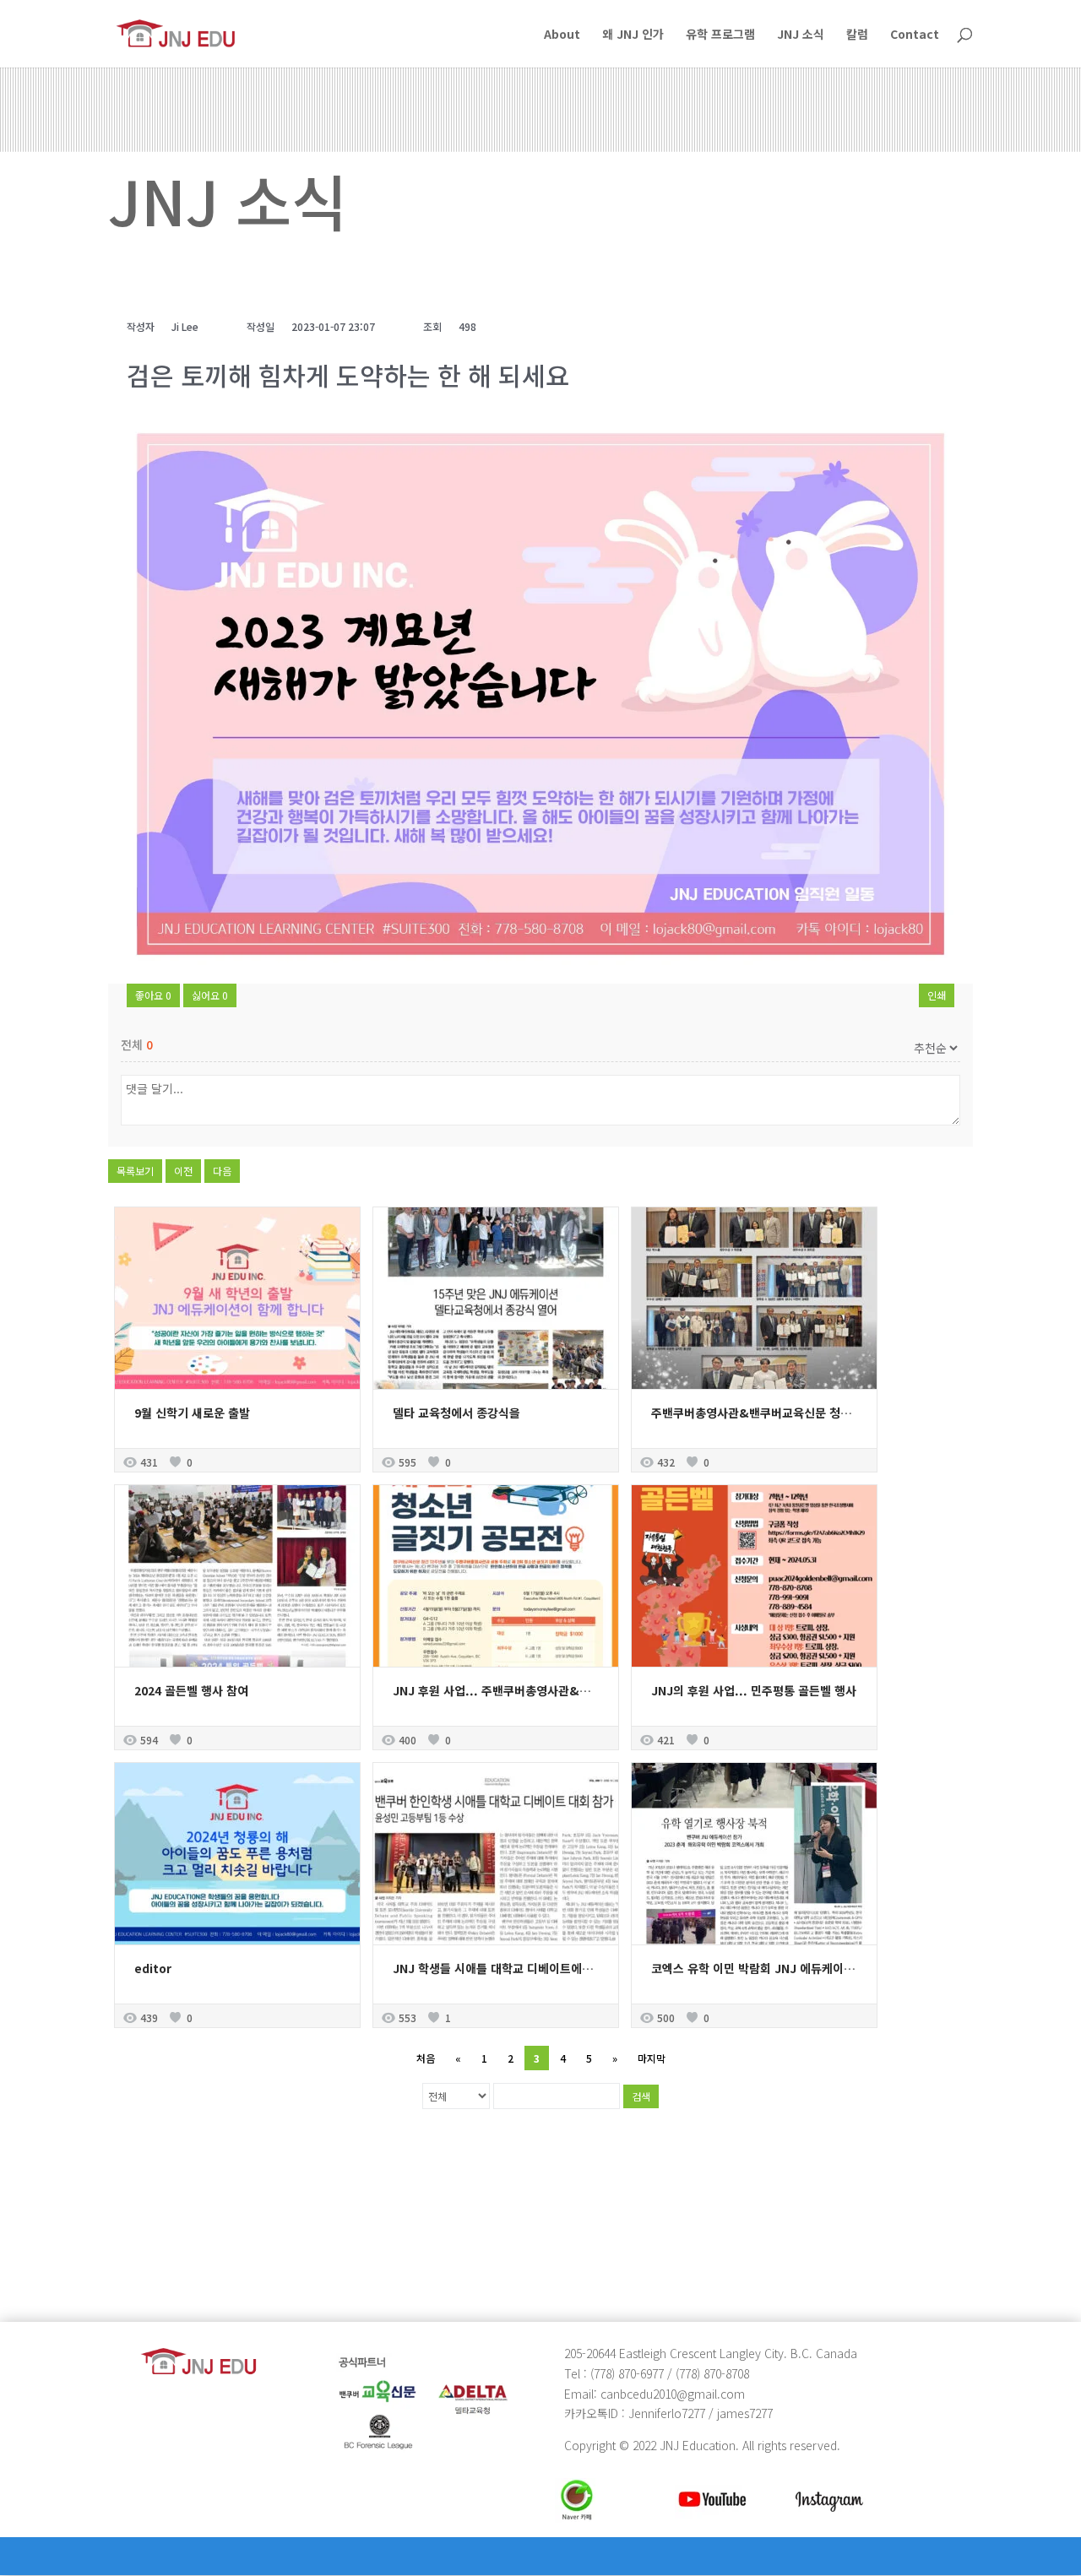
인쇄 (937, 995)
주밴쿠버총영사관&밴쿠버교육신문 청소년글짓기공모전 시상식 (808, 1413)
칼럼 (857, 35)
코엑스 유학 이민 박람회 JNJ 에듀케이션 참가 (766, 1968)
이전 (183, 1171)
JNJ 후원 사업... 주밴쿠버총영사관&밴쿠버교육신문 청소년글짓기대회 (570, 1690)
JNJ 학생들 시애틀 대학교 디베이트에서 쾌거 (505, 1968)
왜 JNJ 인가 (633, 35)
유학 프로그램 (720, 35)
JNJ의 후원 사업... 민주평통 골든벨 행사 (754, 1690)
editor (153, 1968)
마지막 (652, 2058)
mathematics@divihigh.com (195, 2246)
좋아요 (153, 995)
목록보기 (135, 1171)
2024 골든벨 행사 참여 (191, 1690)
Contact (915, 35)
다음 (222, 1171)
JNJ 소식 (801, 35)
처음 (426, 2058)
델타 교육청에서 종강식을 (456, 1413)
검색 (641, 2096)
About (562, 35)
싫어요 (210, 995)
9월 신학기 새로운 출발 (192, 1413)
